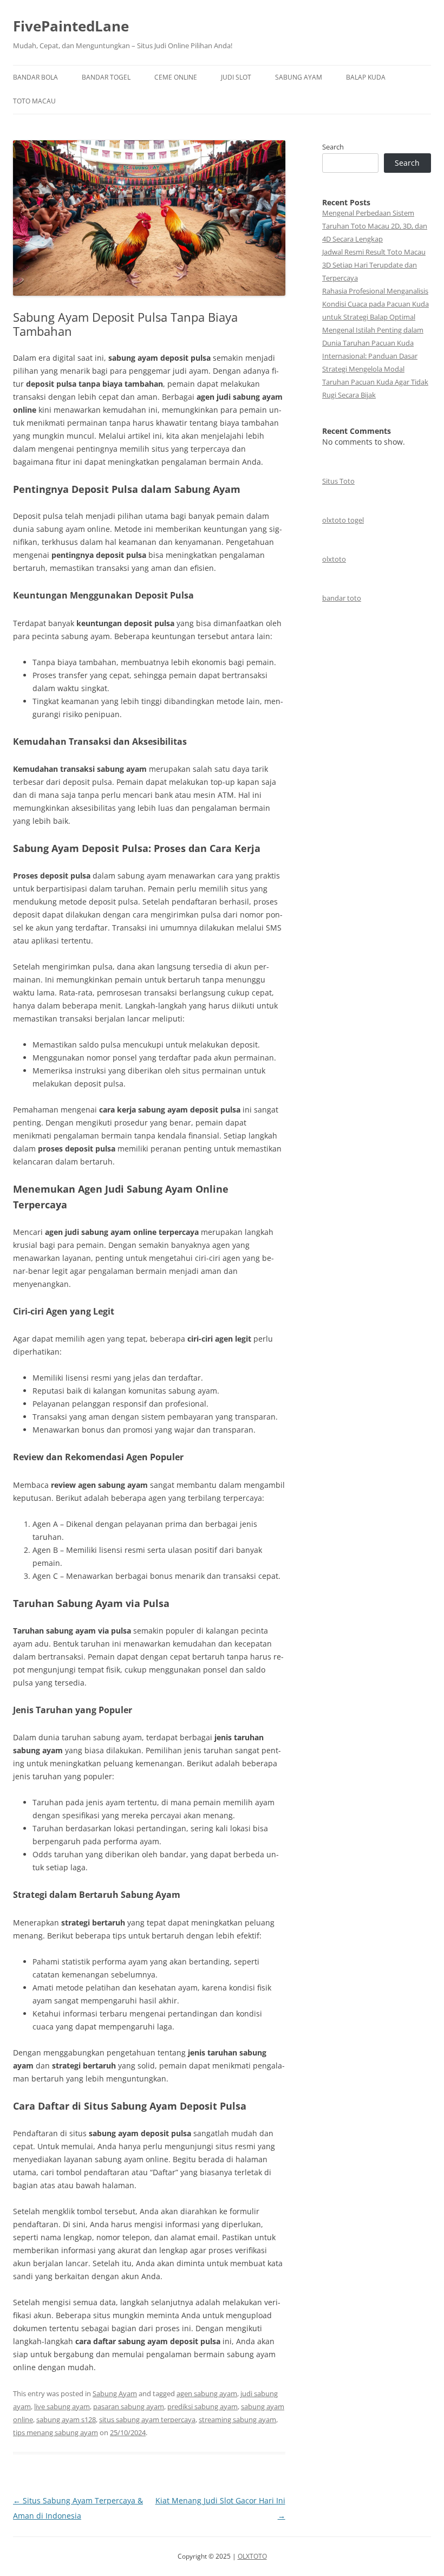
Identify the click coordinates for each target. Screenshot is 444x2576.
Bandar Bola (35, 77)
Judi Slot (236, 77)
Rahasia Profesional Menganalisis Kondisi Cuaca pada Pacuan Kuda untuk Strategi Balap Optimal (376, 304)
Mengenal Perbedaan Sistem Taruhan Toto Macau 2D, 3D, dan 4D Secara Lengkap (375, 226)
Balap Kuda (366, 77)
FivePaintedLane (71, 26)
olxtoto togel (343, 520)
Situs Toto (338, 481)
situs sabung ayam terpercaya (147, 2419)
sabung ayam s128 (66, 2419)
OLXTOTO (252, 2556)
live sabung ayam (62, 2406)
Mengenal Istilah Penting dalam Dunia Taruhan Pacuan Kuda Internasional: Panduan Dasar (373, 343)
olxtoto (334, 559)
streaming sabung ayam (237, 2419)
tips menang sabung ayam (56, 2432)
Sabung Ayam (299, 77)
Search (333, 147)
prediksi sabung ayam (203, 2406)
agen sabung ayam (207, 2393)
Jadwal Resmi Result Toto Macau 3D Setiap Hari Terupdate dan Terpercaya (374, 265)
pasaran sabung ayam (129, 2406)
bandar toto (342, 598)
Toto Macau (34, 101)
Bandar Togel (106, 77)
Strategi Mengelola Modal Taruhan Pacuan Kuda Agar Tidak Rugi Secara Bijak (375, 382)
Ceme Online (176, 77)
